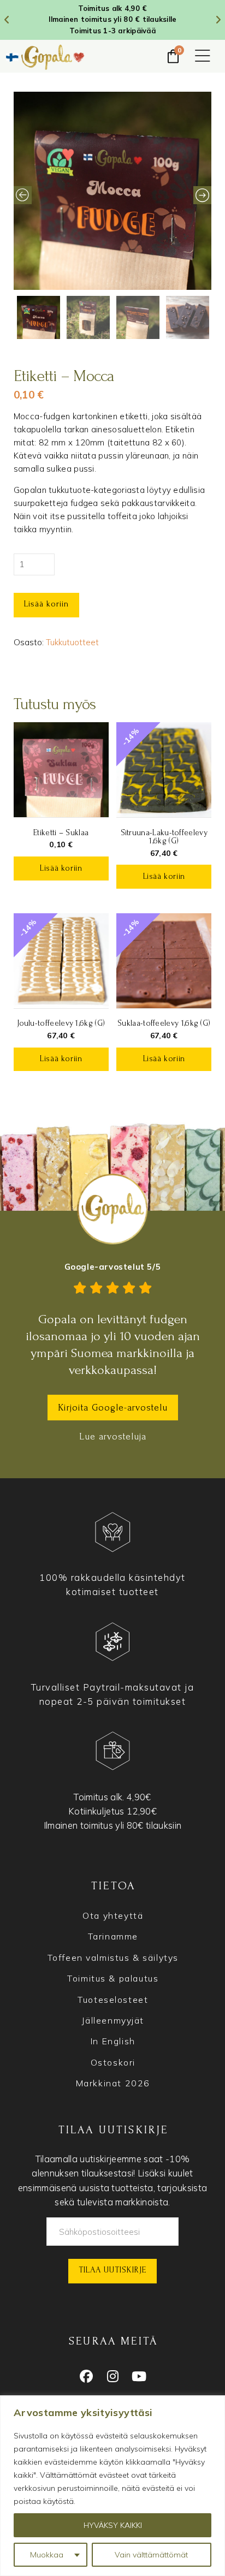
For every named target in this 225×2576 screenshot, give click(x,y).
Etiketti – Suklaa (61, 833)
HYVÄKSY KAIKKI (113, 2525)
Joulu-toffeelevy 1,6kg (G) (61, 1023)
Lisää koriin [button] (61, 868)
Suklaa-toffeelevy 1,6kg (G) (164, 1023)
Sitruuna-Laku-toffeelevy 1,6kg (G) (164, 837)
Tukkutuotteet (72, 642)
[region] (112, 2486)
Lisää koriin (46, 604)
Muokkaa (47, 2555)
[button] (203, 57)
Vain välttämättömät (151, 2555)
